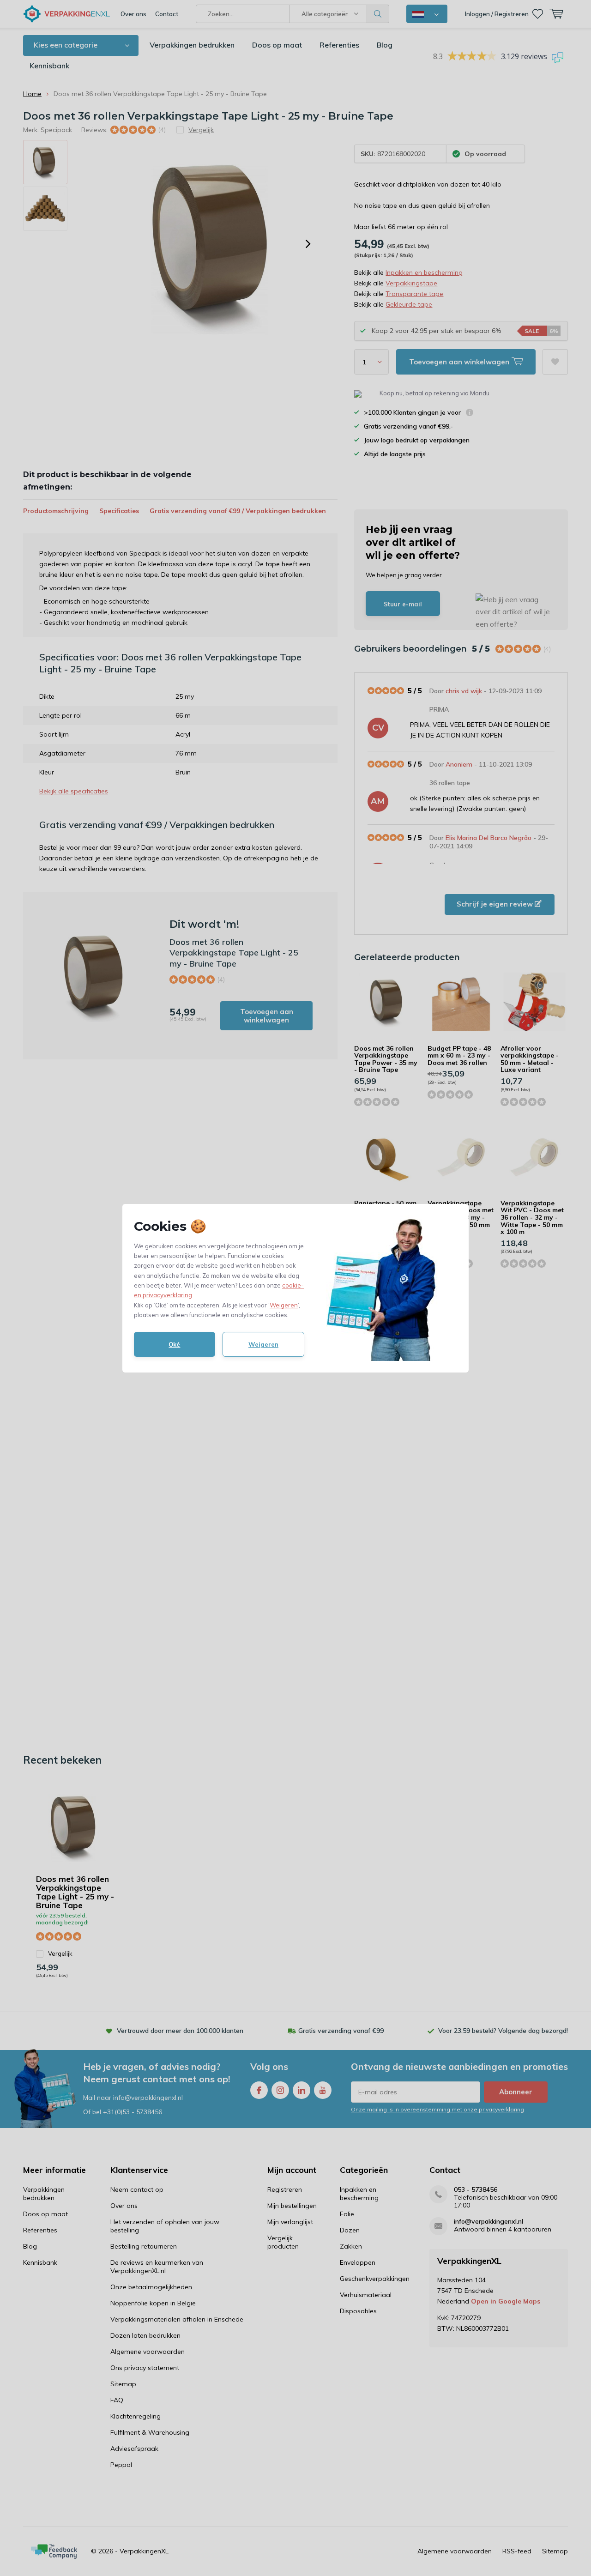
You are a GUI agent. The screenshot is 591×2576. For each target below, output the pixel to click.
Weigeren (284, 1305)
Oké (174, 1344)
